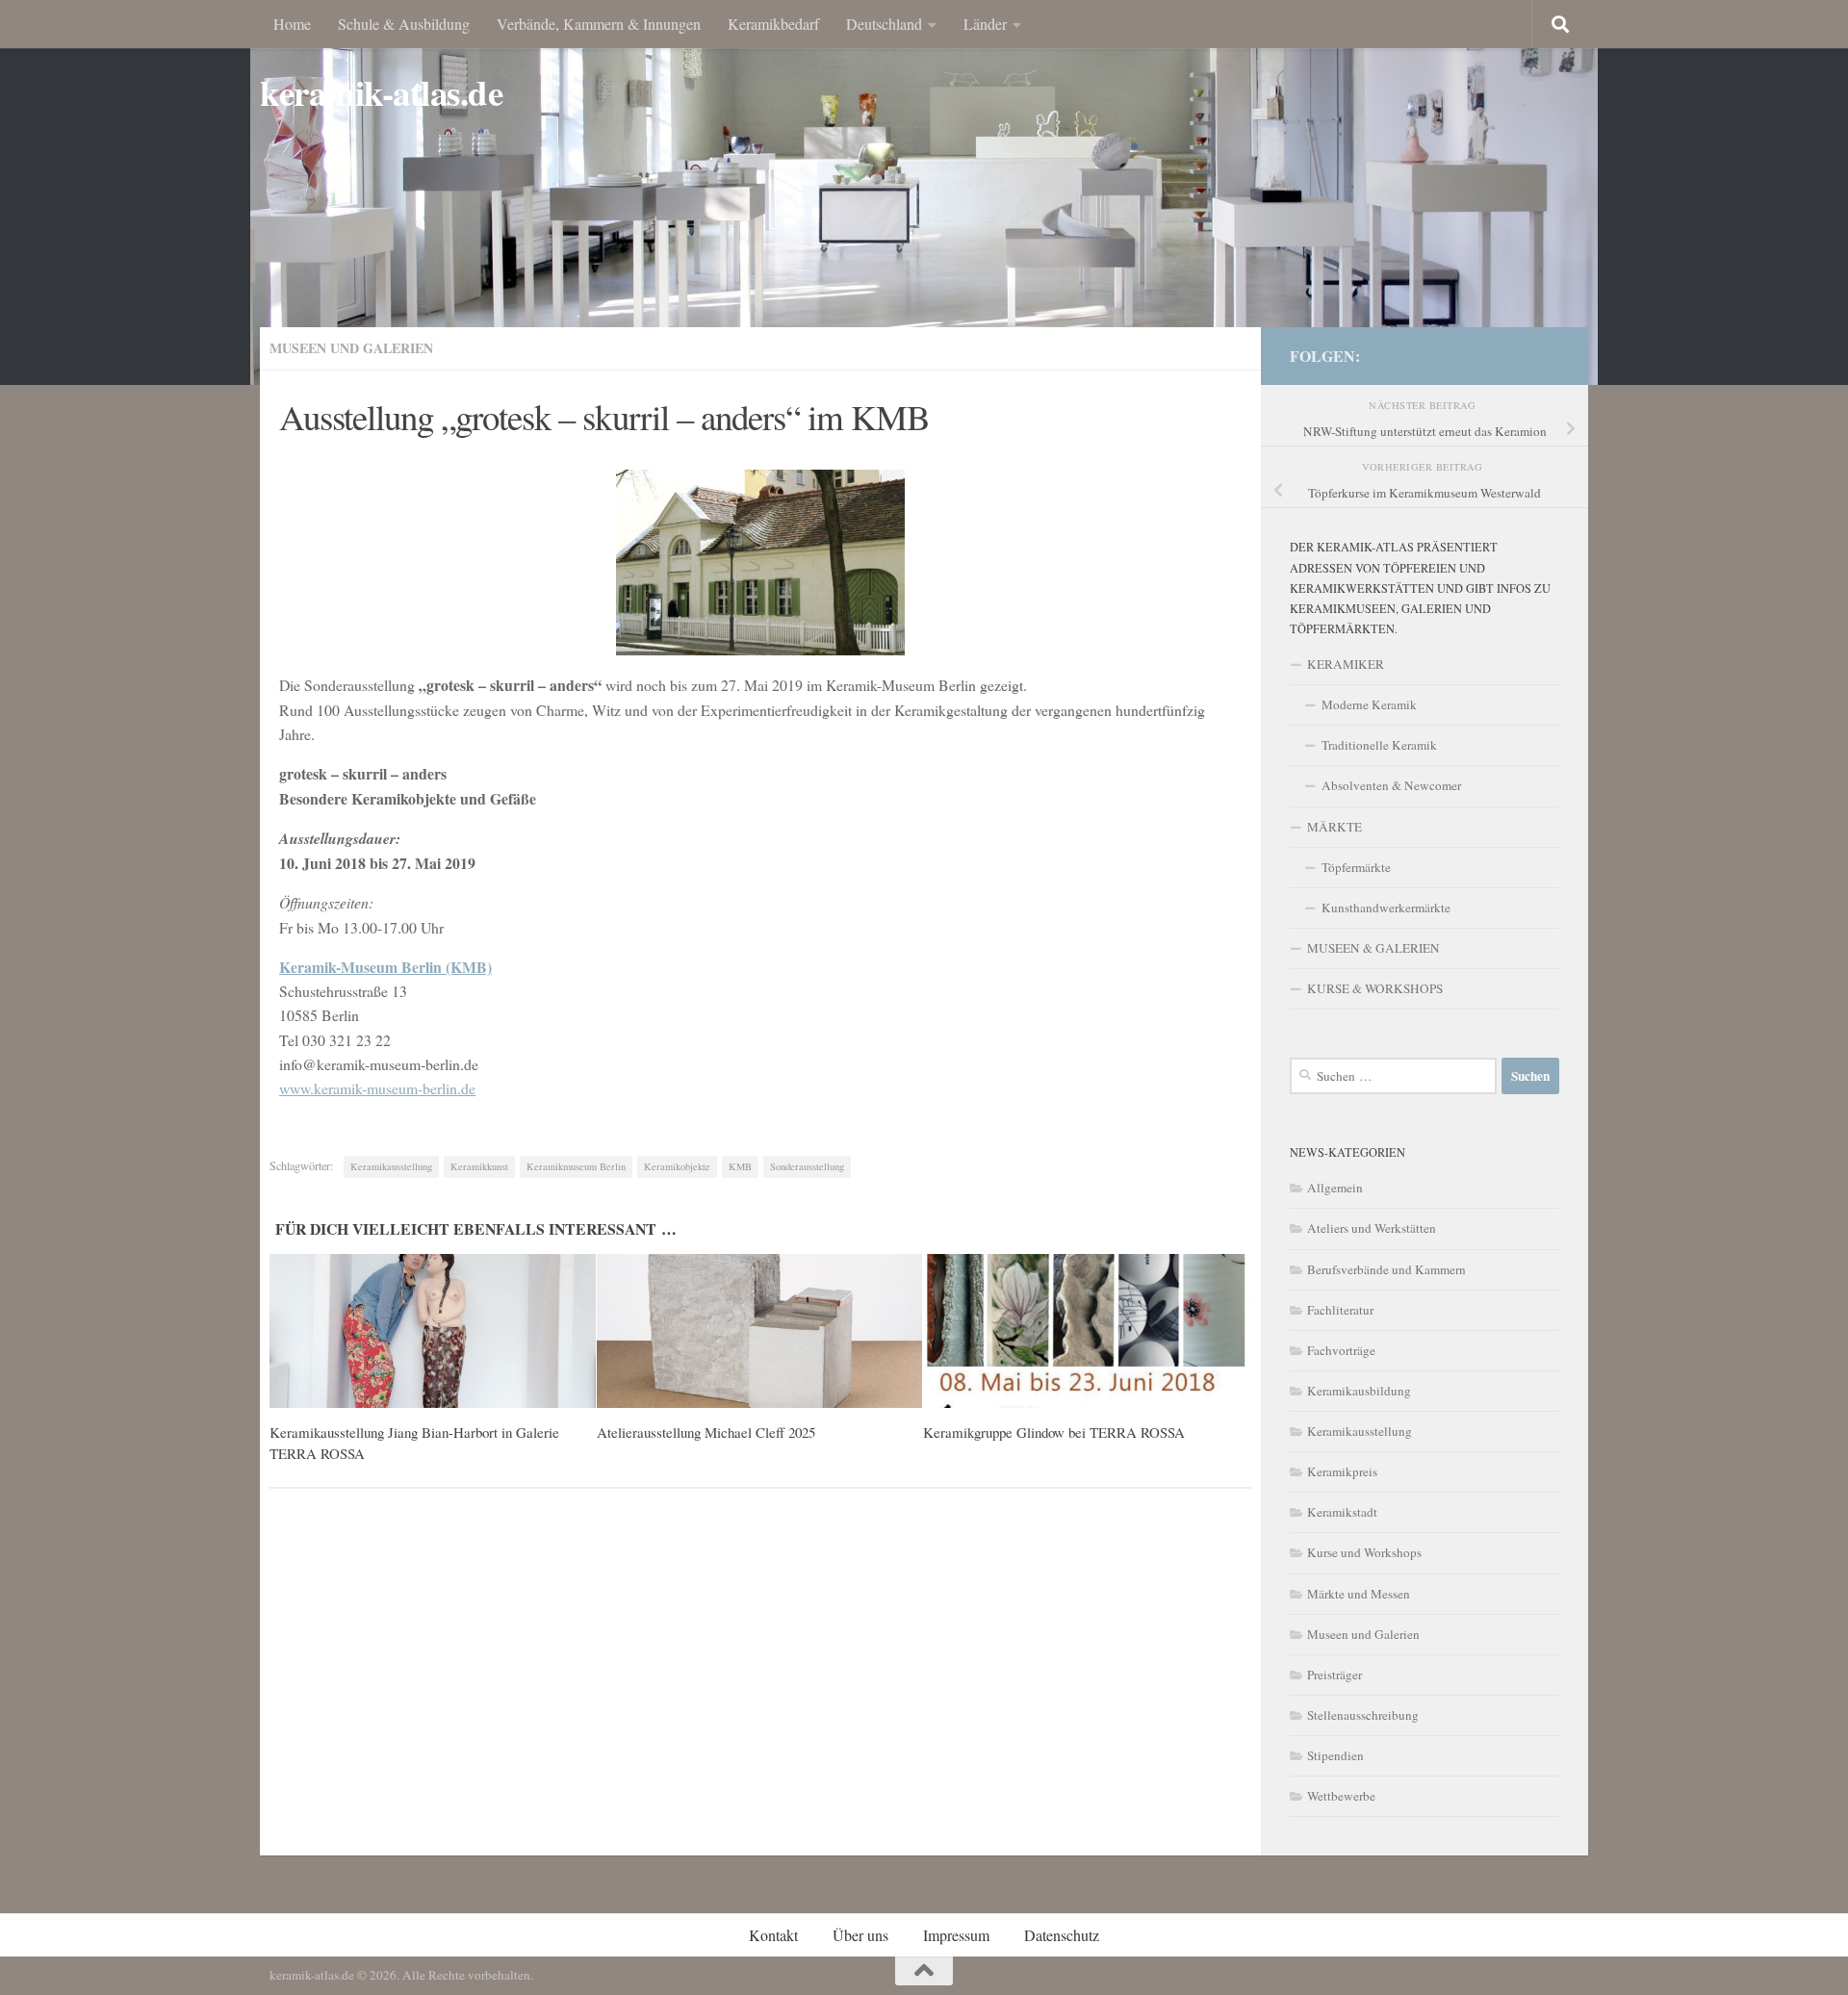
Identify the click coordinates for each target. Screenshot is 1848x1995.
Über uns (860, 1935)
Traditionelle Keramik (1379, 745)
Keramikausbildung (1359, 1391)
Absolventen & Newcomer (1391, 785)
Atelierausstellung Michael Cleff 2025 (706, 1432)
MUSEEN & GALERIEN (1373, 948)
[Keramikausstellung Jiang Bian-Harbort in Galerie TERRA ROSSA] (433, 1331)
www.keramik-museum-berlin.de (377, 1088)
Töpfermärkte (1356, 867)
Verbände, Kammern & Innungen (599, 24)
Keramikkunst (479, 1166)
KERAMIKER (1346, 664)
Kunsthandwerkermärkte (1386, 908)
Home (292, 24)
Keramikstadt (1342, 1512)
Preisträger (1335, 1675)
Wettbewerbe (1341, 1796)
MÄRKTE (1335, 827)
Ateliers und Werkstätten (1372, 1228)
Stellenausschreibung (1363, 1715)
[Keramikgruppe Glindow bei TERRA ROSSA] (1086, 1331)
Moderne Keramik (1369, 704)
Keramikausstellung (391, 1166)
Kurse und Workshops (1364, 1552)
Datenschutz (1062, 1935)
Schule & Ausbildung (404, 24)
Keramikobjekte (677, 1166)
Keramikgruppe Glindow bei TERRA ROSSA (1054, 1432)
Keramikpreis (1342, 1471)
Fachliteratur (1340, 1310)
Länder (985, 24)
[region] (924, 192)
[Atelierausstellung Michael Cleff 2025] (760, 1331)
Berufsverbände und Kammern (1386, 1269)
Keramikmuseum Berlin (576, 1166)
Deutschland (884, 24)
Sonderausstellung (807, 1166)
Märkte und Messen (1359, 1594)
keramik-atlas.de (381, 93)
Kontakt (773, 1935)
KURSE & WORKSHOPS (1375, 988)
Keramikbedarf (773, 24)
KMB (740, 1166)
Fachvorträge (1341, 1350)
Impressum (956, 1935)
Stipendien (1335, 1755)
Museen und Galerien (351, 348)
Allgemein (1335, 1188)
